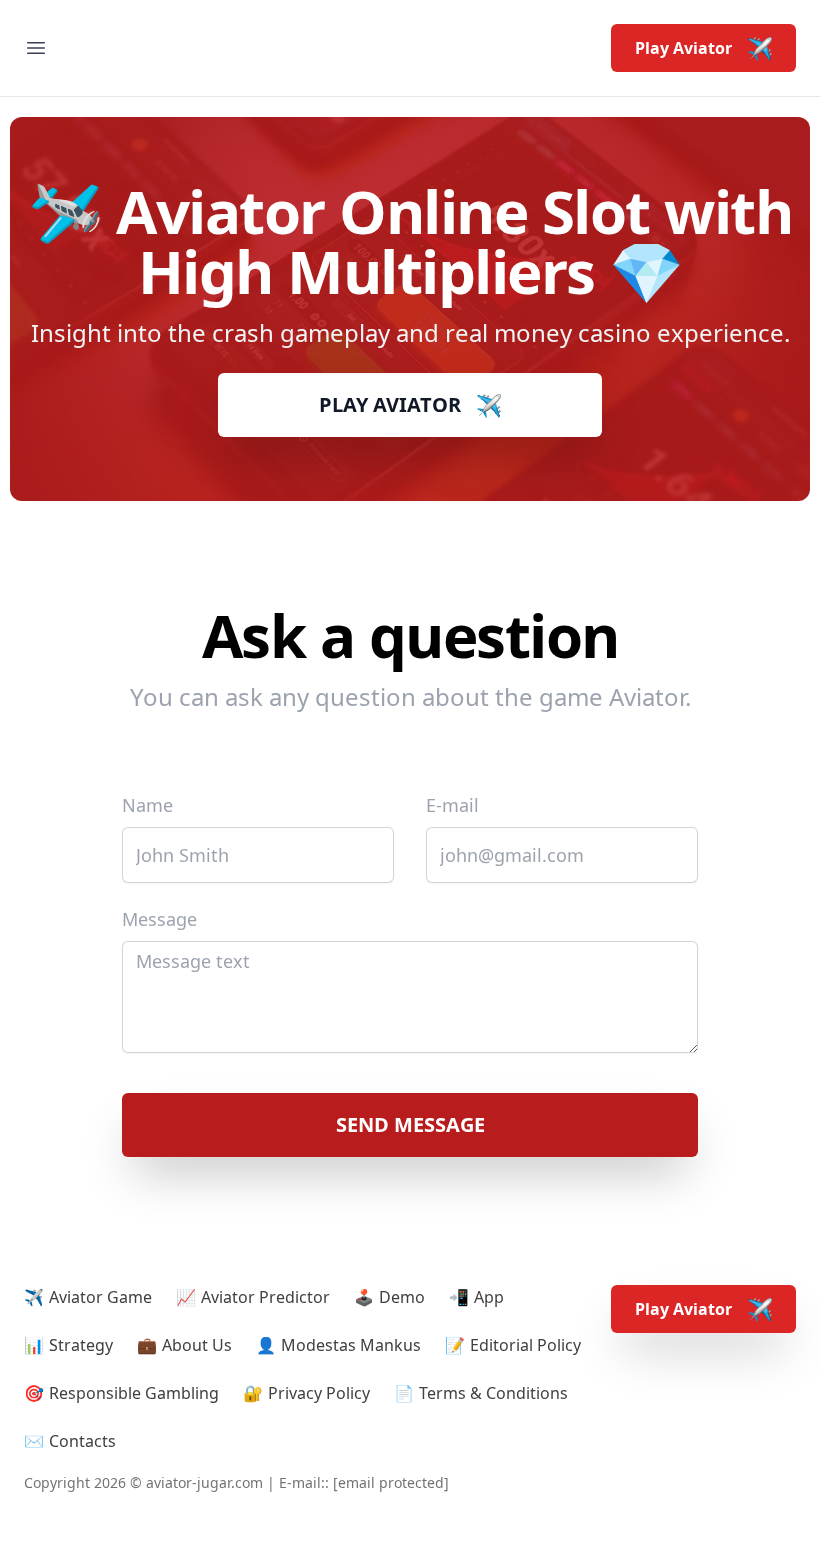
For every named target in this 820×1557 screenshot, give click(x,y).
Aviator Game (100, 1297)
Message (159, 919)
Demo (402, 1297)
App (489, 1297)
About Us (197, 1345)
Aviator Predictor (265, 1297)
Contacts (82, 1441)
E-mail (452, 805)
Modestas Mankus (351, 1345)
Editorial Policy (525, 1345)
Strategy (81, 1345)
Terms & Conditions (493, 1393)
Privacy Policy (319, 1393)
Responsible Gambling (134, 1393)
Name (147, 805)
